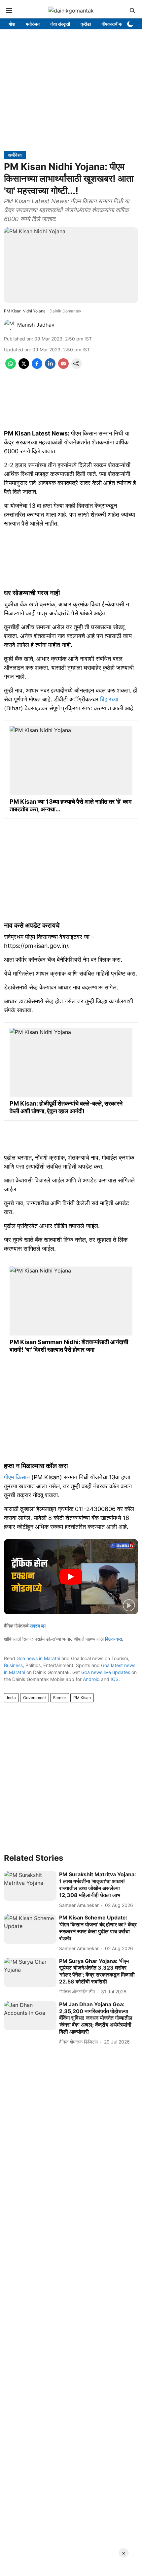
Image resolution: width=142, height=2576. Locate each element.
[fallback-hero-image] (30, 1886)
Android (91, 1679)
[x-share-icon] (24, 367)
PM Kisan (82, 1698)
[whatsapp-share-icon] (11, 367)
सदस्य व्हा (38, 1626)
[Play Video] (71, 1577)
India (11, 1698)
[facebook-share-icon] (37, 367)
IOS (115, 1679)
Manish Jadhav (36, 325)
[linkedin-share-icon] (50, 367)
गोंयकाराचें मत (112, 24)
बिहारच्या (109, 699)
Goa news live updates (106, 1672)
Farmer (60, 1698)
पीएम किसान (17, 1477)
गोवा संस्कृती (60, 24)
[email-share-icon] (63, 367)
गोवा (12, 24)
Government (35, 1698)
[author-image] (9, 325)
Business (13, 1665)
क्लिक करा (113, 1639)
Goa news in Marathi (38, 1658)
